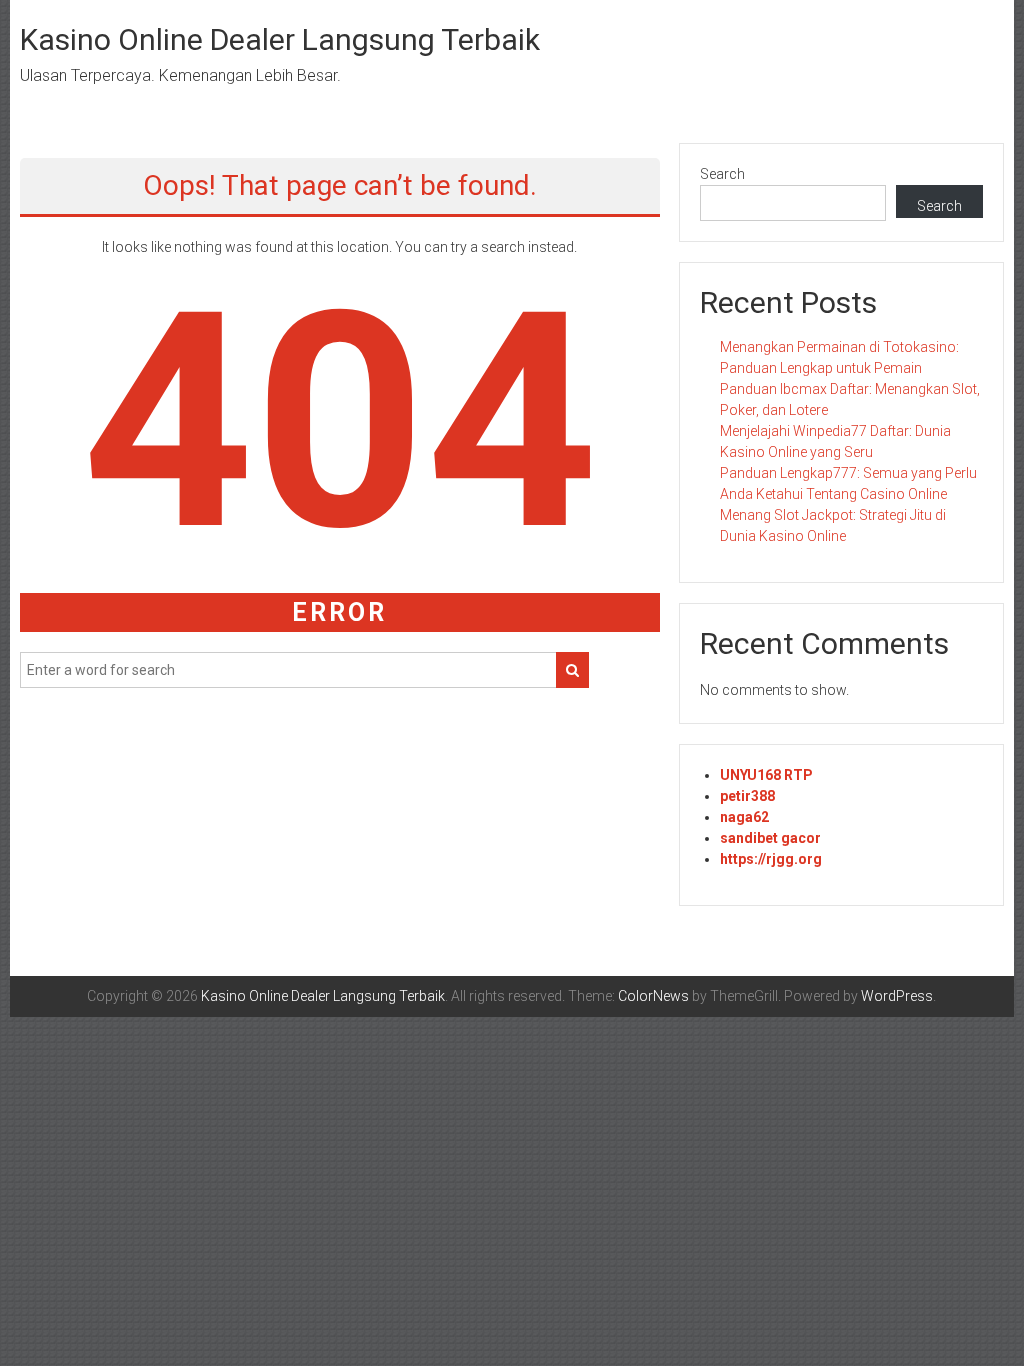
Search (722, 174)
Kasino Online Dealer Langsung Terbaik (280, 39)
